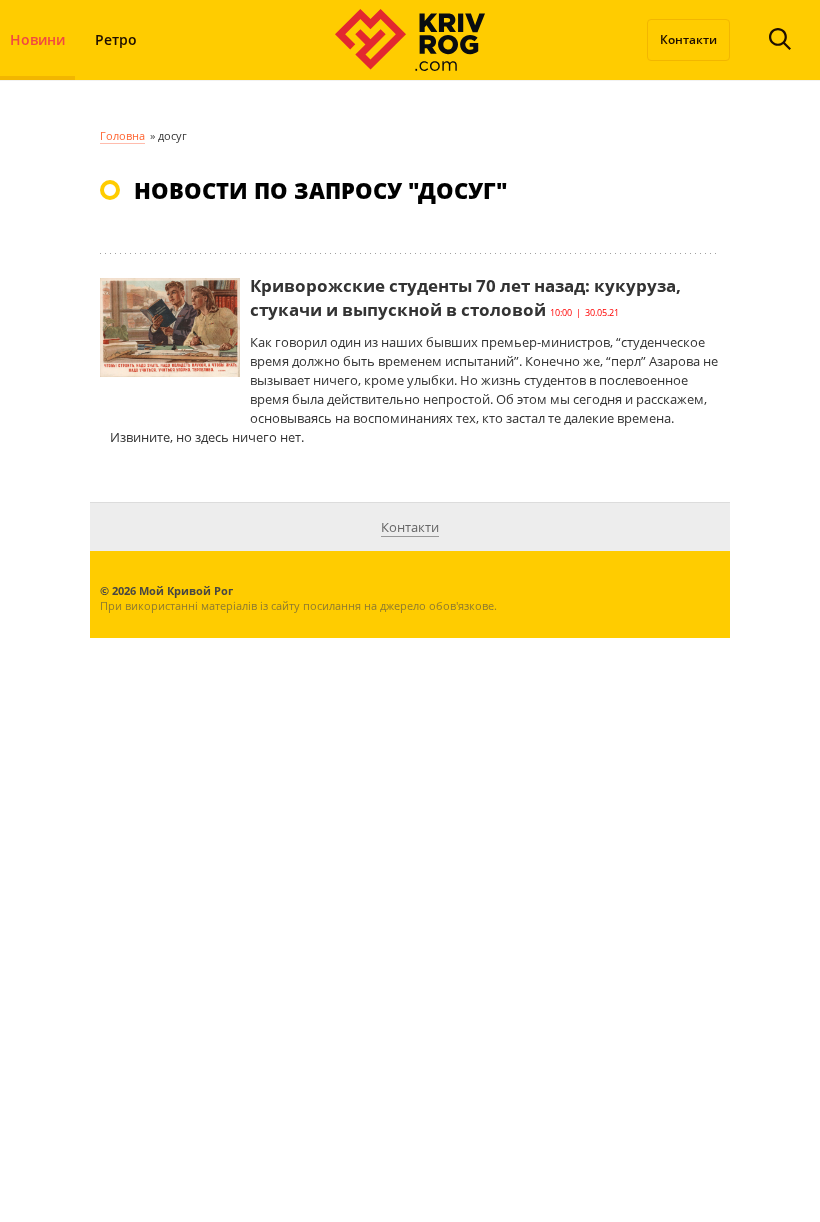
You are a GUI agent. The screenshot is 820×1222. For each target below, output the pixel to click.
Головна (122, 135)
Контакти (688, 39)
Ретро (116, 39)
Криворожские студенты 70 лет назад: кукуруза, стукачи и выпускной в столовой (465, 297)
